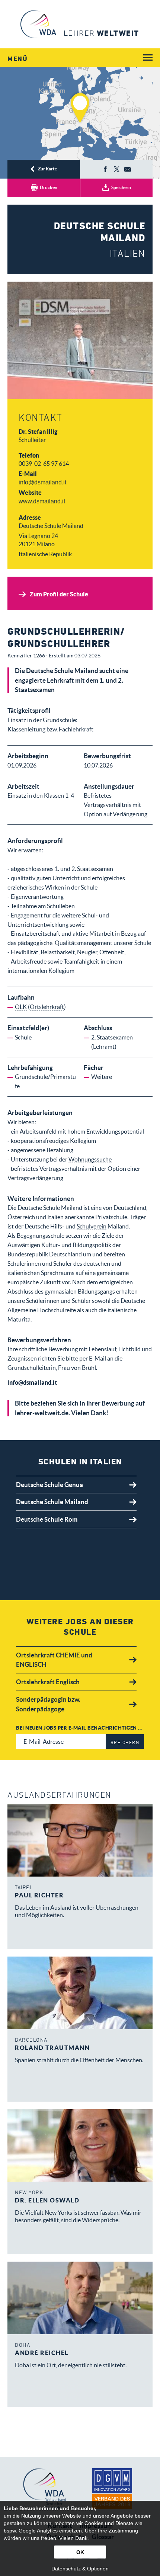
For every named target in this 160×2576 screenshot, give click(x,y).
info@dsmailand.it (42, 482)
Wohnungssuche (90, 1159)
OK (80, 2552)
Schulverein (92, 1226)
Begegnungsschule (41, 1236)
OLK (21, 1007)
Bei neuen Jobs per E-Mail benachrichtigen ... (79, 1728)
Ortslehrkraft (47, 1007)
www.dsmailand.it (42, 501)
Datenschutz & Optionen (80, 2569)
